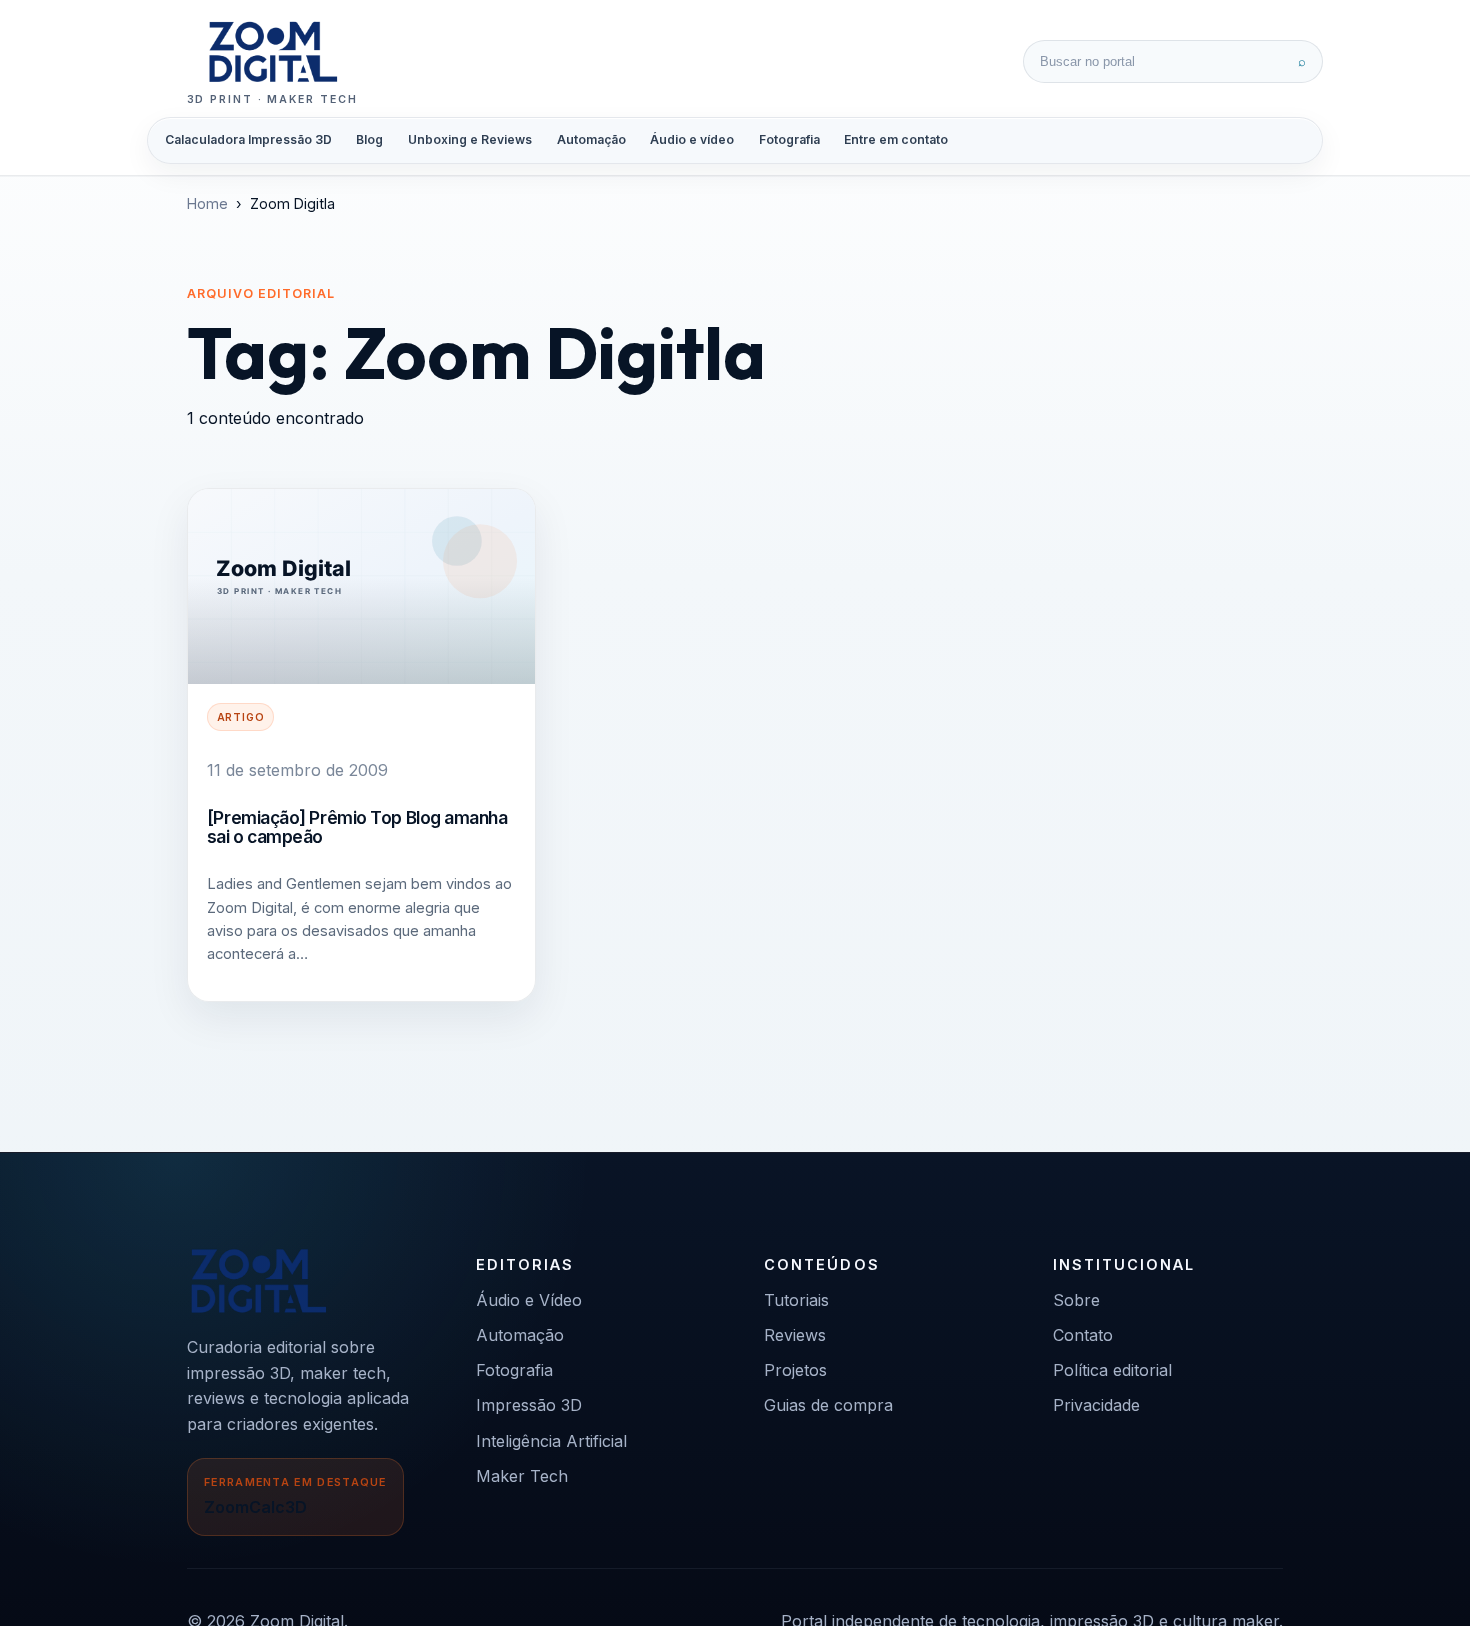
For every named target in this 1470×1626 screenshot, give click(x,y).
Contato (1083, 1335)
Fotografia (789, 139)
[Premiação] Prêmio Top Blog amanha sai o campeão (357, 827)
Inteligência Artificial (551, 1441)
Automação (591, 139)
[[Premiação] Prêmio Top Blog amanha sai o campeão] (361, 586)
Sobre (1076, 1300)
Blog (369, 139)
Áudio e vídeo (692, 139)
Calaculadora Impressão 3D (248, 139)
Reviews (795, 1335)
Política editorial (1112, 1370)
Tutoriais (796, 1300)
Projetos (795, 1370)
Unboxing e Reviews (470, 139)
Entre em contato (896, 139)
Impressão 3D (529, 1405)
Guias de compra (828, 1405)
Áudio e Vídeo (529, 1300)
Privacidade (1096, 1405)
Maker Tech (522, 1476)
